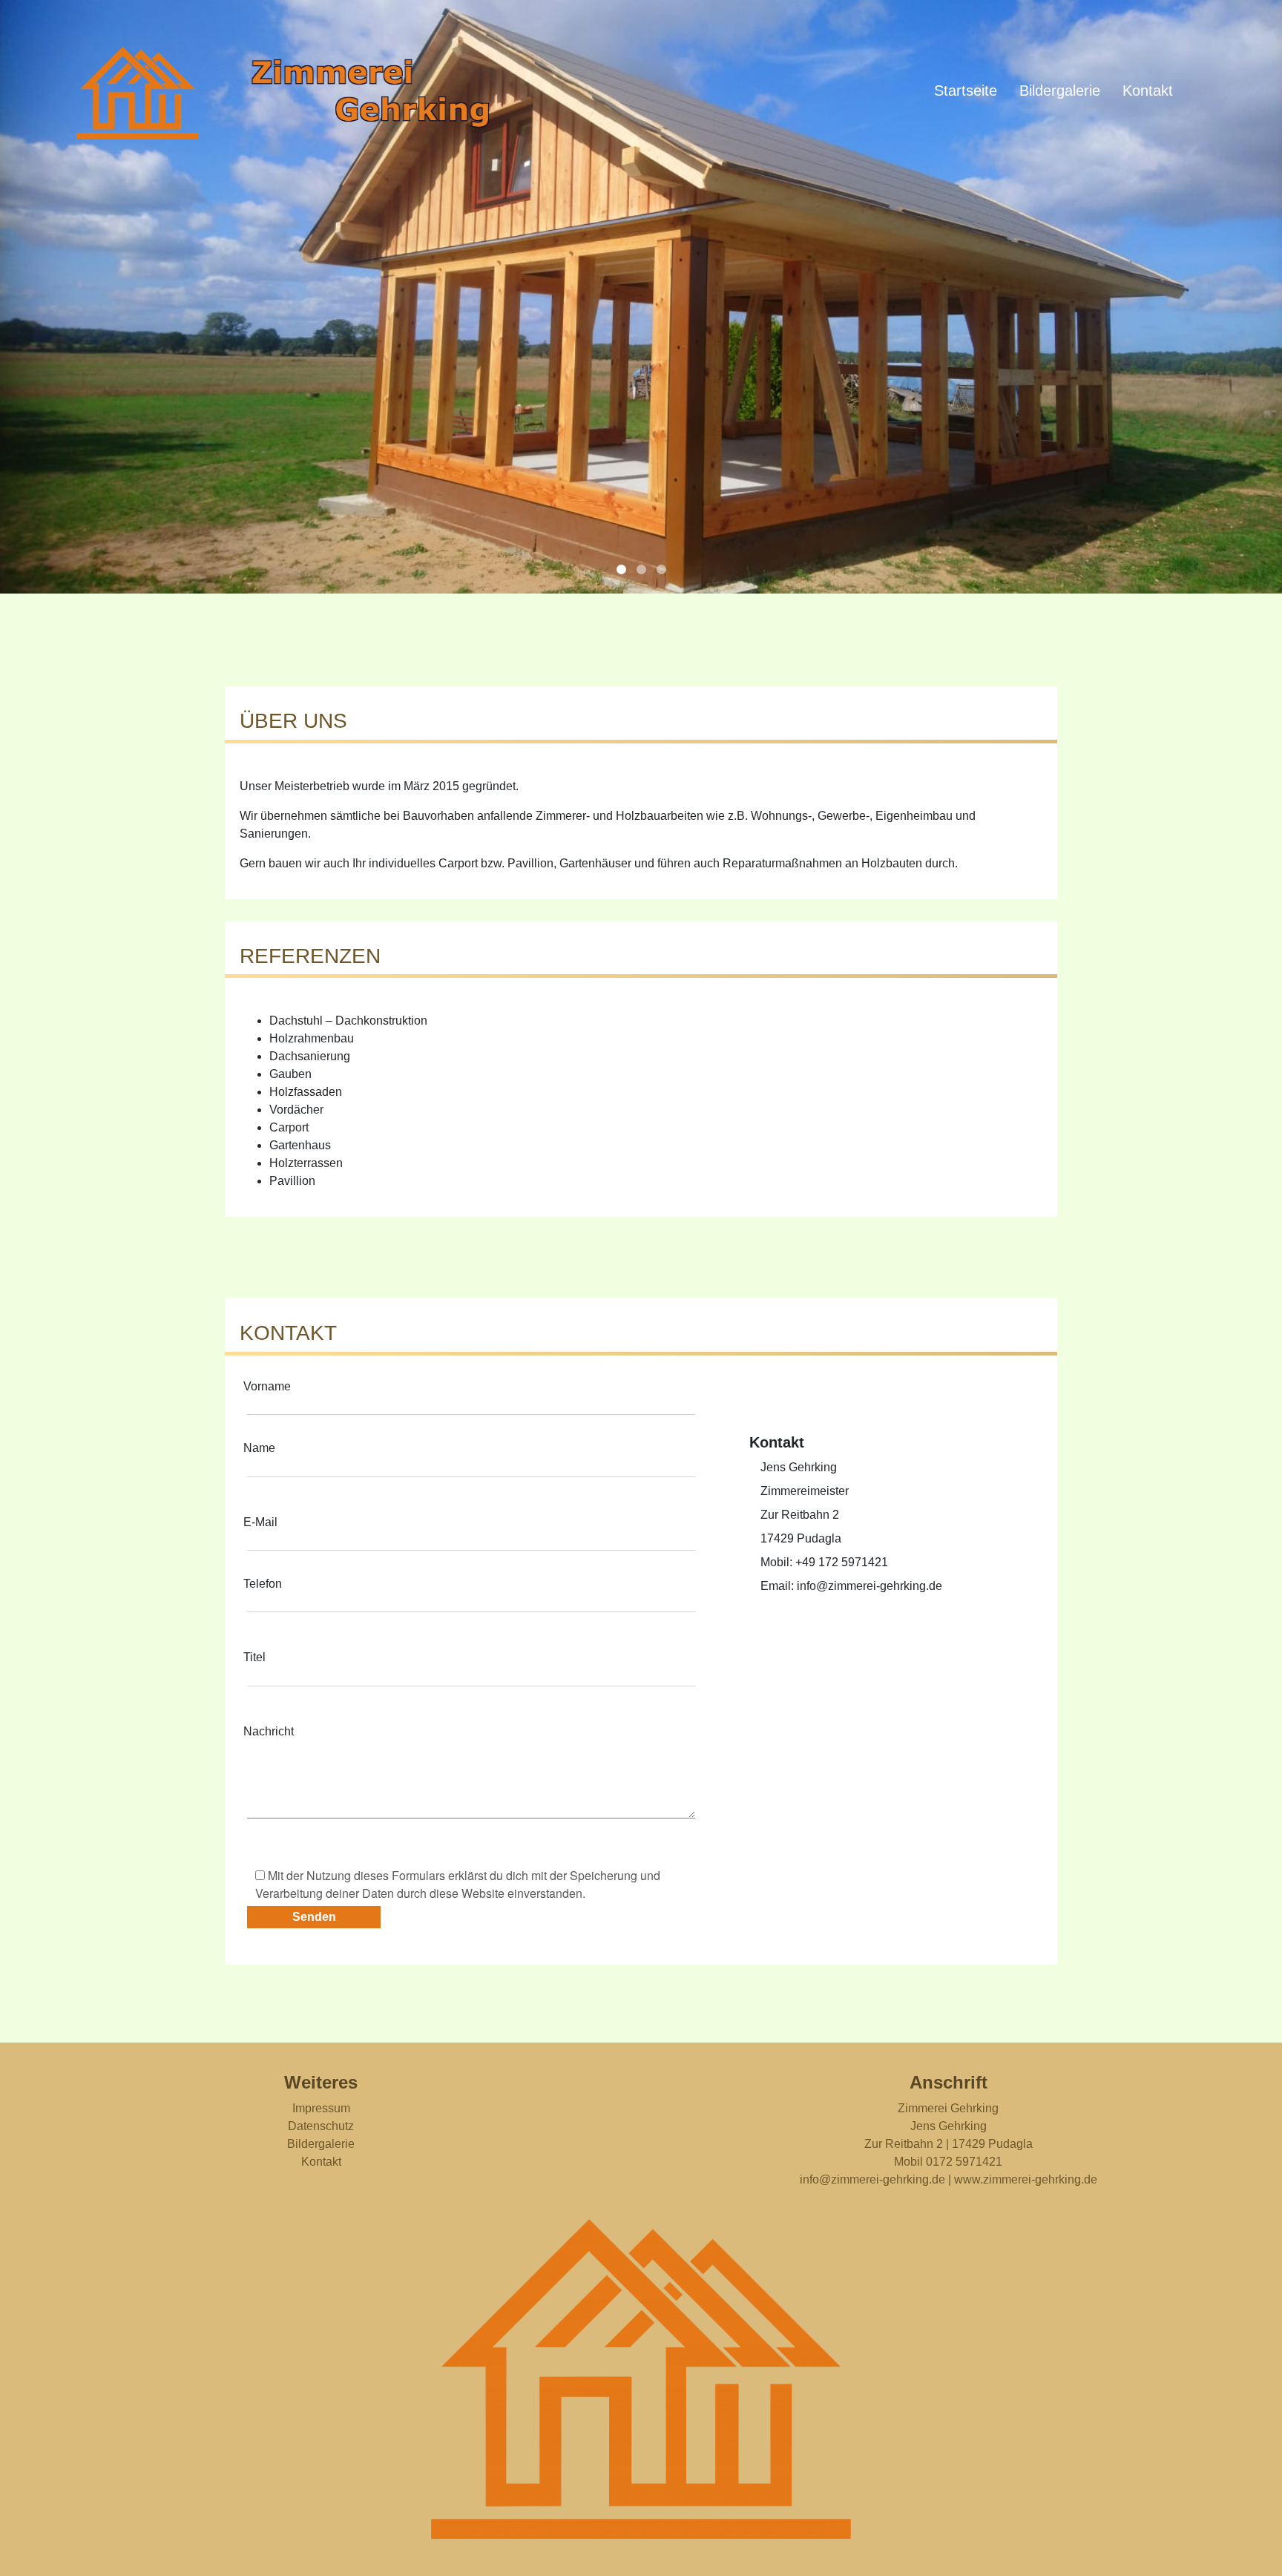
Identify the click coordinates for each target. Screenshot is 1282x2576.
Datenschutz (321, 2126)
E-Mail (260, 1522)
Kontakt (1148, 91)
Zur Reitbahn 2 (800, 1515)
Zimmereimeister (805, 1491)
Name (259, 1448)
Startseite (966, 91)
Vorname (267, 1386)
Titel (254, 1657)
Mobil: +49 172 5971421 (824, 1562)
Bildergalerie (1060, 91)
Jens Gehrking (799, 1467)
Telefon (263, 1584)
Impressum (321, 2108)
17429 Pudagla (801, 1538)
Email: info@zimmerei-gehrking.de (851, 1586)
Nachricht (269, 1731)
